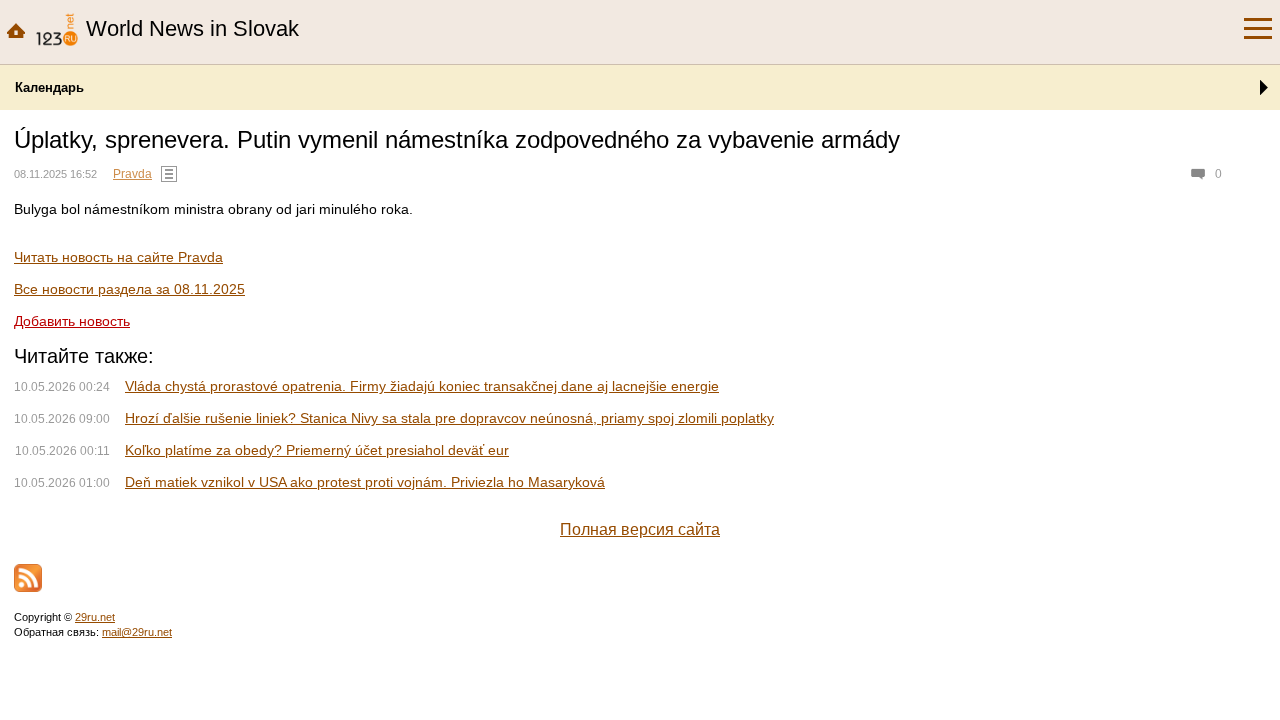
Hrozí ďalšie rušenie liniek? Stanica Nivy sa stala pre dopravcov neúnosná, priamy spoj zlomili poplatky (449, 418)
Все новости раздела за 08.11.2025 (129, 289)
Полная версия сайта (640, 529)
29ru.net (95, 617)
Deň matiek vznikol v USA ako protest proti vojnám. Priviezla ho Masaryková (365, 482)
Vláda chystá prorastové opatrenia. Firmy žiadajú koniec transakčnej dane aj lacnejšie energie (422, 386)
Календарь (49, 87)
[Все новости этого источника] (169, 174)
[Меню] (1258, 29)
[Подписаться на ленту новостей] (28, 578)
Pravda (132, 174)
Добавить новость (72, 321)
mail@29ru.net (137, 632)
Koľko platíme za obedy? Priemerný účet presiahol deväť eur (317, 450)
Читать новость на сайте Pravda (118, 257)
